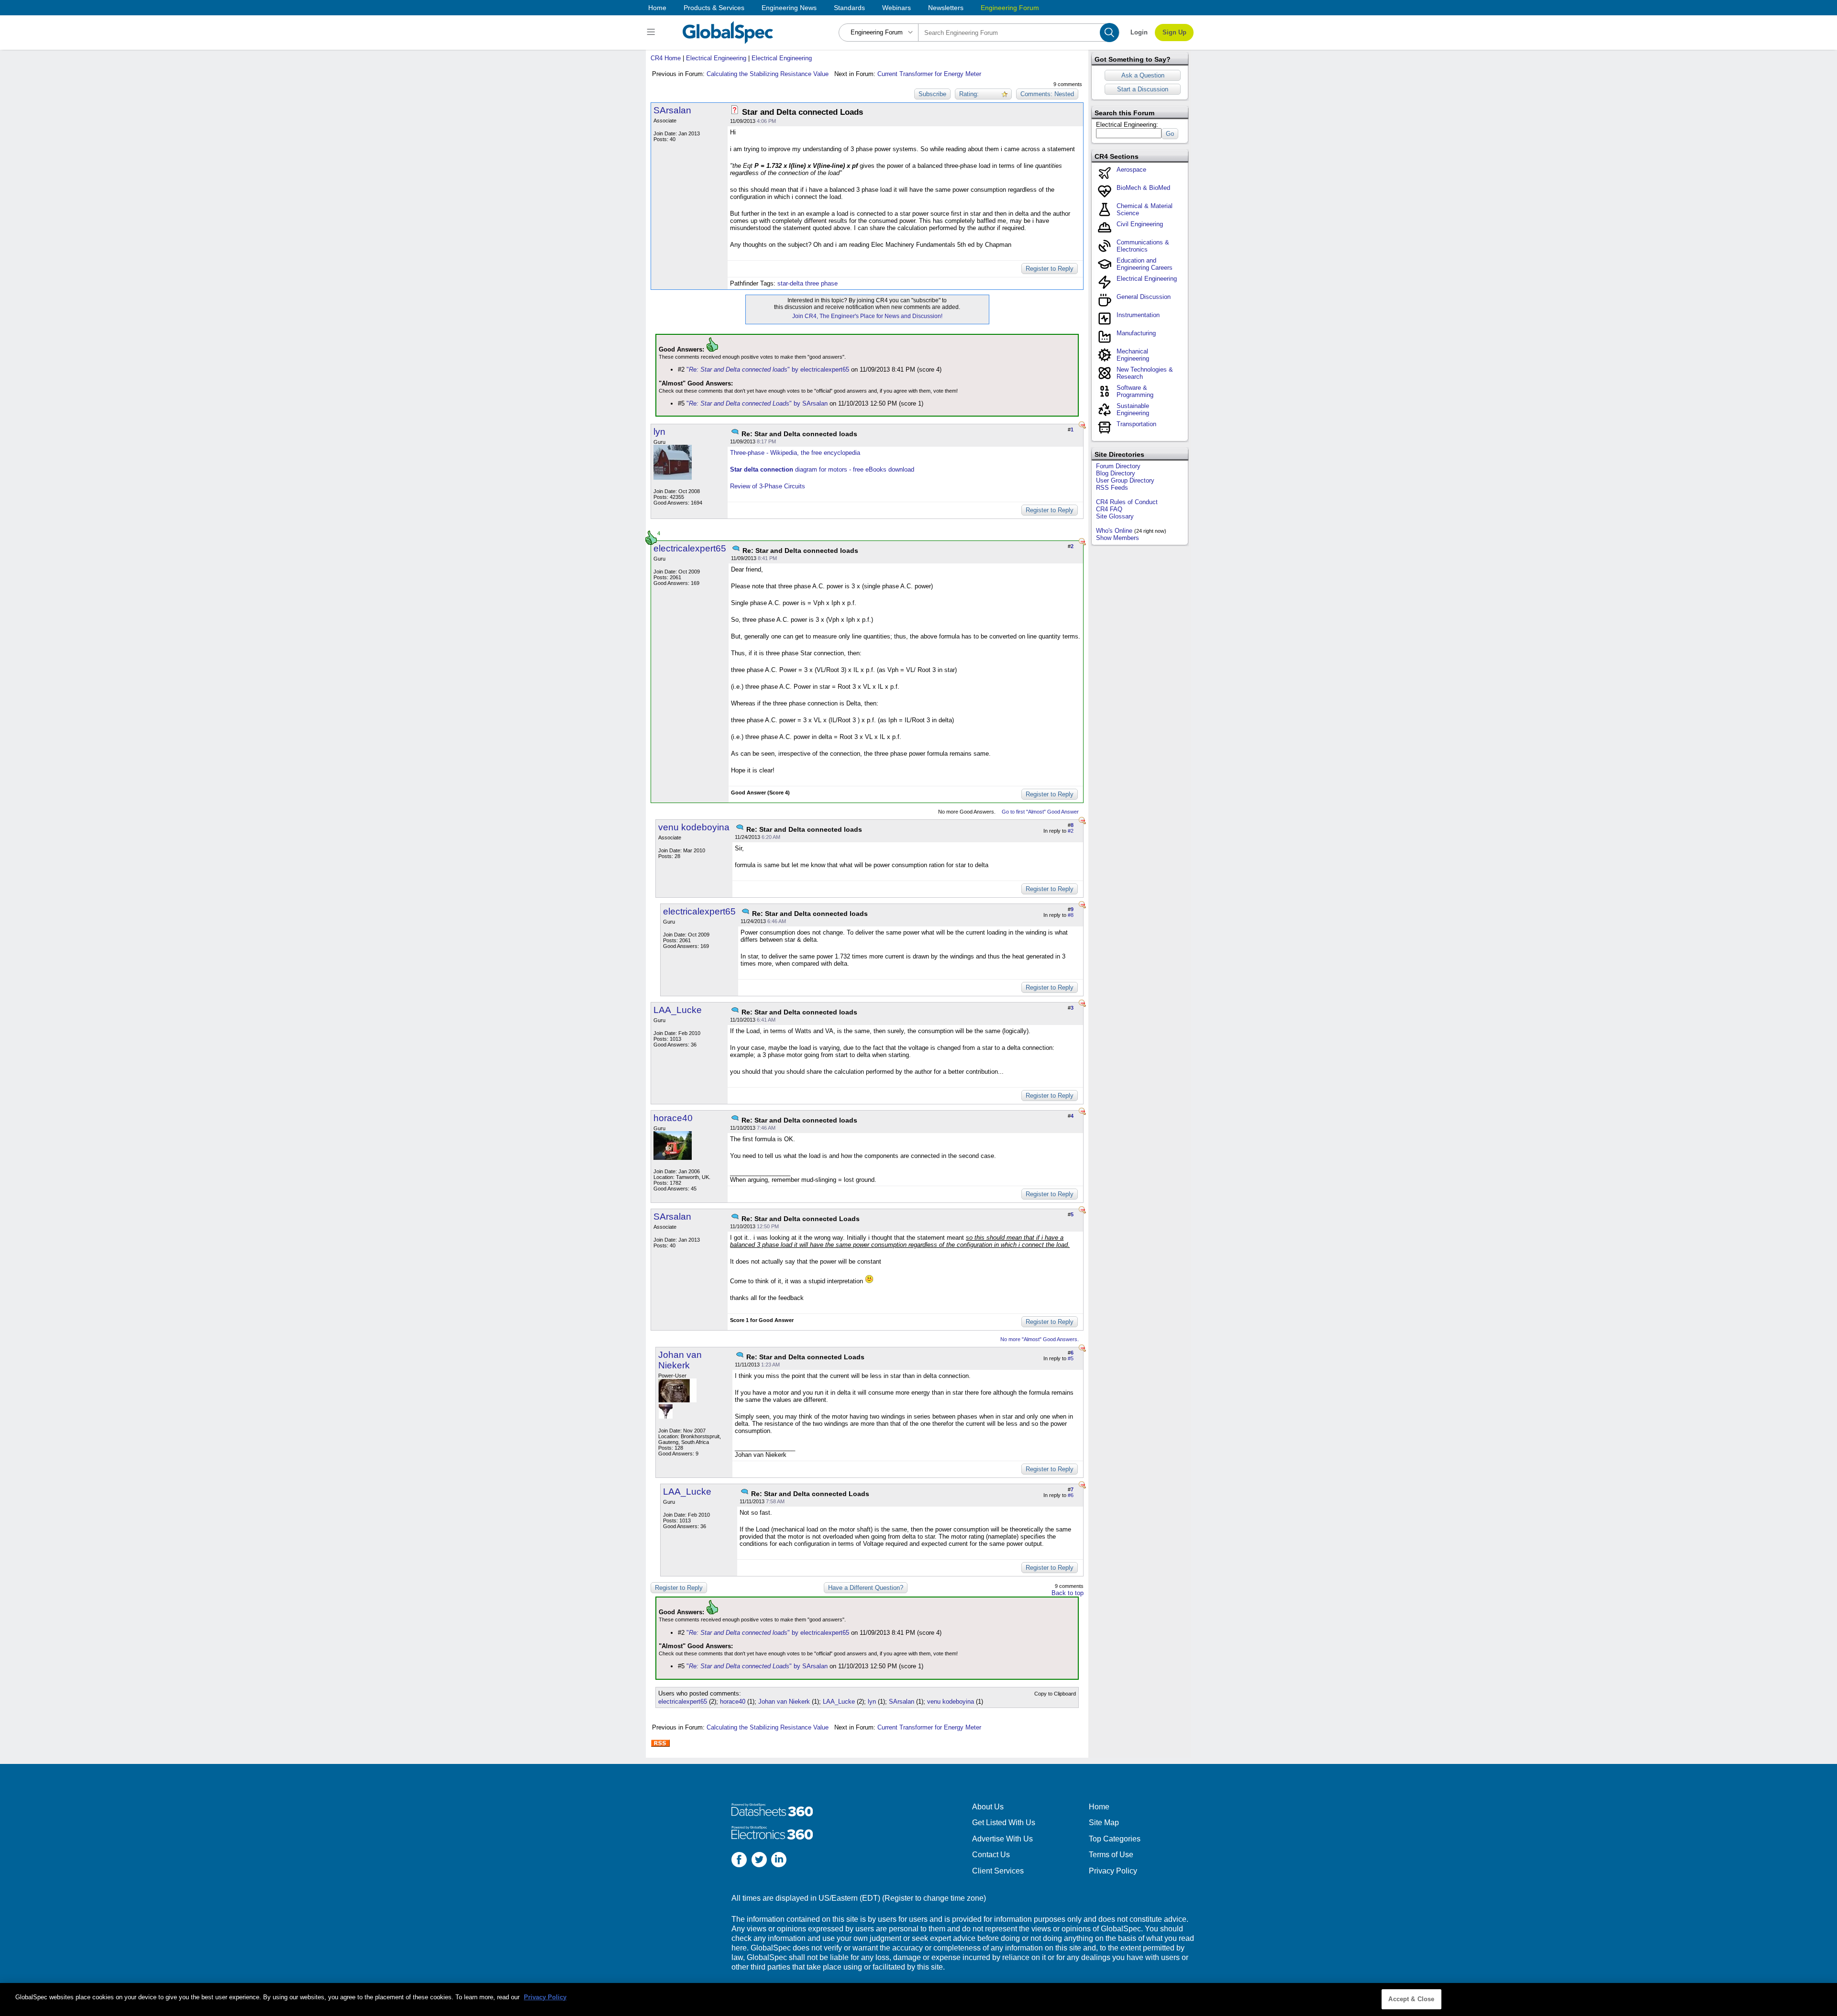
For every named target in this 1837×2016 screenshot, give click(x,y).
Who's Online (1114, 531)
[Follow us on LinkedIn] (779, 1861)
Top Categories (1115, 1839)
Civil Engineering (1140, 224)
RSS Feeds (1112, 488)
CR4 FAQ (1109, 509)
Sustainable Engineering (1133, 409)
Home (657, 8)
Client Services (998, 1871)
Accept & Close (1411, 1999)
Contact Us (991, 1855)
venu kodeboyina (694, 827)
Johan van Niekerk (680, 1360)
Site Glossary (1115, 516)
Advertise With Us (1002, 1839)
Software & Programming (1135, 391)
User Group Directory (1125, 480)
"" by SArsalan (757, 403)
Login (1139, 32)
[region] (918, 1999)
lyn (659, 432)
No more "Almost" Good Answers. (1040, 1339)
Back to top (1068, 1593)
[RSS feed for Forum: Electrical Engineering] (660, 1743)
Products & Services (714, 8)
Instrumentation (1138, 315)
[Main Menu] (652, 33)
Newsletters (946, 8)
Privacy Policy (1113, 1871)
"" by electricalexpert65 (768, 369)
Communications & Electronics (1143, 246)
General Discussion (1144, 297)
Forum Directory (1118, 466)
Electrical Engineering (716, 58)
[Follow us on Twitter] (759, 1861)
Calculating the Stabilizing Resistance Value (768, 74)
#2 (1071, 831)
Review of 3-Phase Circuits (768, 486)
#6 (1071, 1495)
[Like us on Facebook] (739, 1861)
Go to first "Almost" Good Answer (1040, 812)
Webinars (896, 8)
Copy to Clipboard (1055, 1694)
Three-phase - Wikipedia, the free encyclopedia (795, 453)
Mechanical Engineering (1133, 355)
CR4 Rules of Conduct (1127, 502)
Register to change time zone (934, 1898)
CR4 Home (666, 58)
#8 (1071, 915)
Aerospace (1131, 170)
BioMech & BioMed (1143, 188)
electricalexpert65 (690, 548)
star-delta (790, 283)
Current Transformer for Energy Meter (929, 74)
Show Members (1118, 538)
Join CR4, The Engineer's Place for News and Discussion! (867, 316)
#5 (1071, 1358)
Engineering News (789, 8)
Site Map (1104, 1823)
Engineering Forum (1010, 8)
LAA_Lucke (678, 1010)
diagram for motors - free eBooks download (822, 469)
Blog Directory (1116, 473)
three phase (821, 283)
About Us (988, 1807)
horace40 (673, 1118)
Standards (849, 8)
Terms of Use (1111, 1855)
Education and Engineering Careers (1145, 264)
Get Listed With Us (1004, 1823)
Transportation (1136, 424)
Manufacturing (1136, 333)
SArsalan (672, 110)
